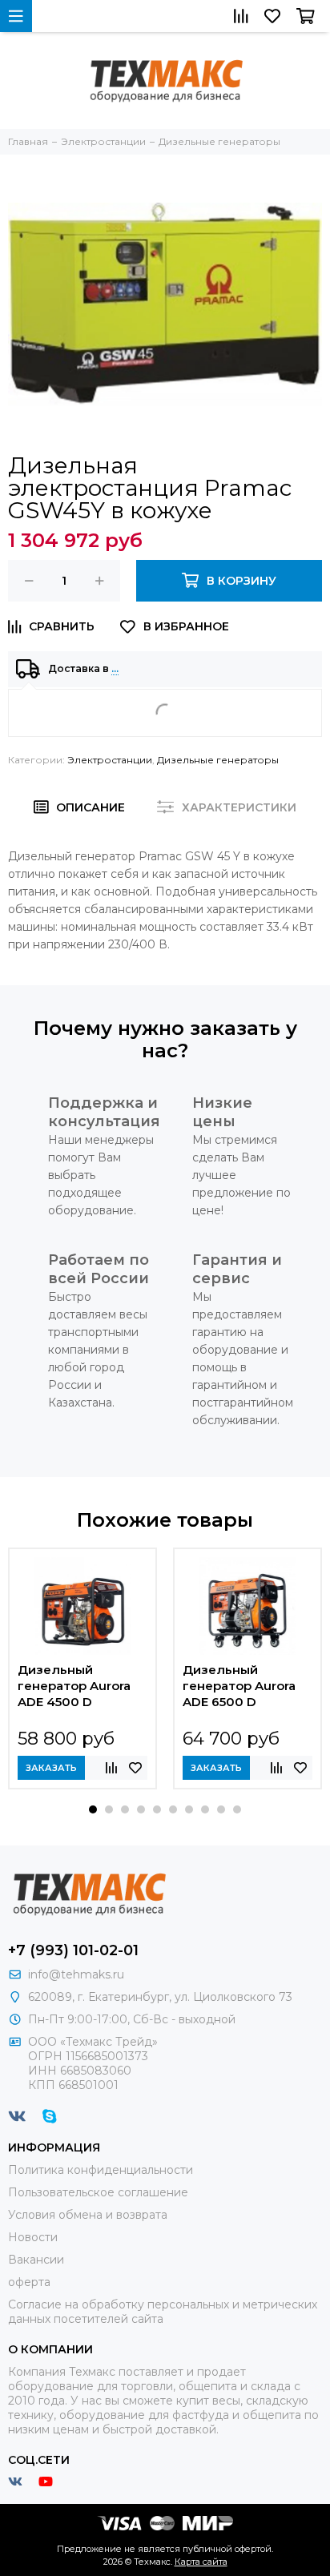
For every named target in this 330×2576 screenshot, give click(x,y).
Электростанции (110, 760)
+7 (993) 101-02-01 (73, 1950)
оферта (29, 2282)
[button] (93, 1809)
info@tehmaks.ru (76, 1974)
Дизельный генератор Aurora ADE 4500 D (74, 1686)
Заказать (51, 1768)
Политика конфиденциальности (101, 2170)
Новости (33, 2237)
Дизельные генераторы (218, 760)
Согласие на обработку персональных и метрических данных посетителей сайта (163, 2312)
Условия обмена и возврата (88, 2215)
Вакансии (36, 2260)
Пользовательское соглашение (98, 2192)
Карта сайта (201, 2562)
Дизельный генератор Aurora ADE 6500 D (239, 1686)
